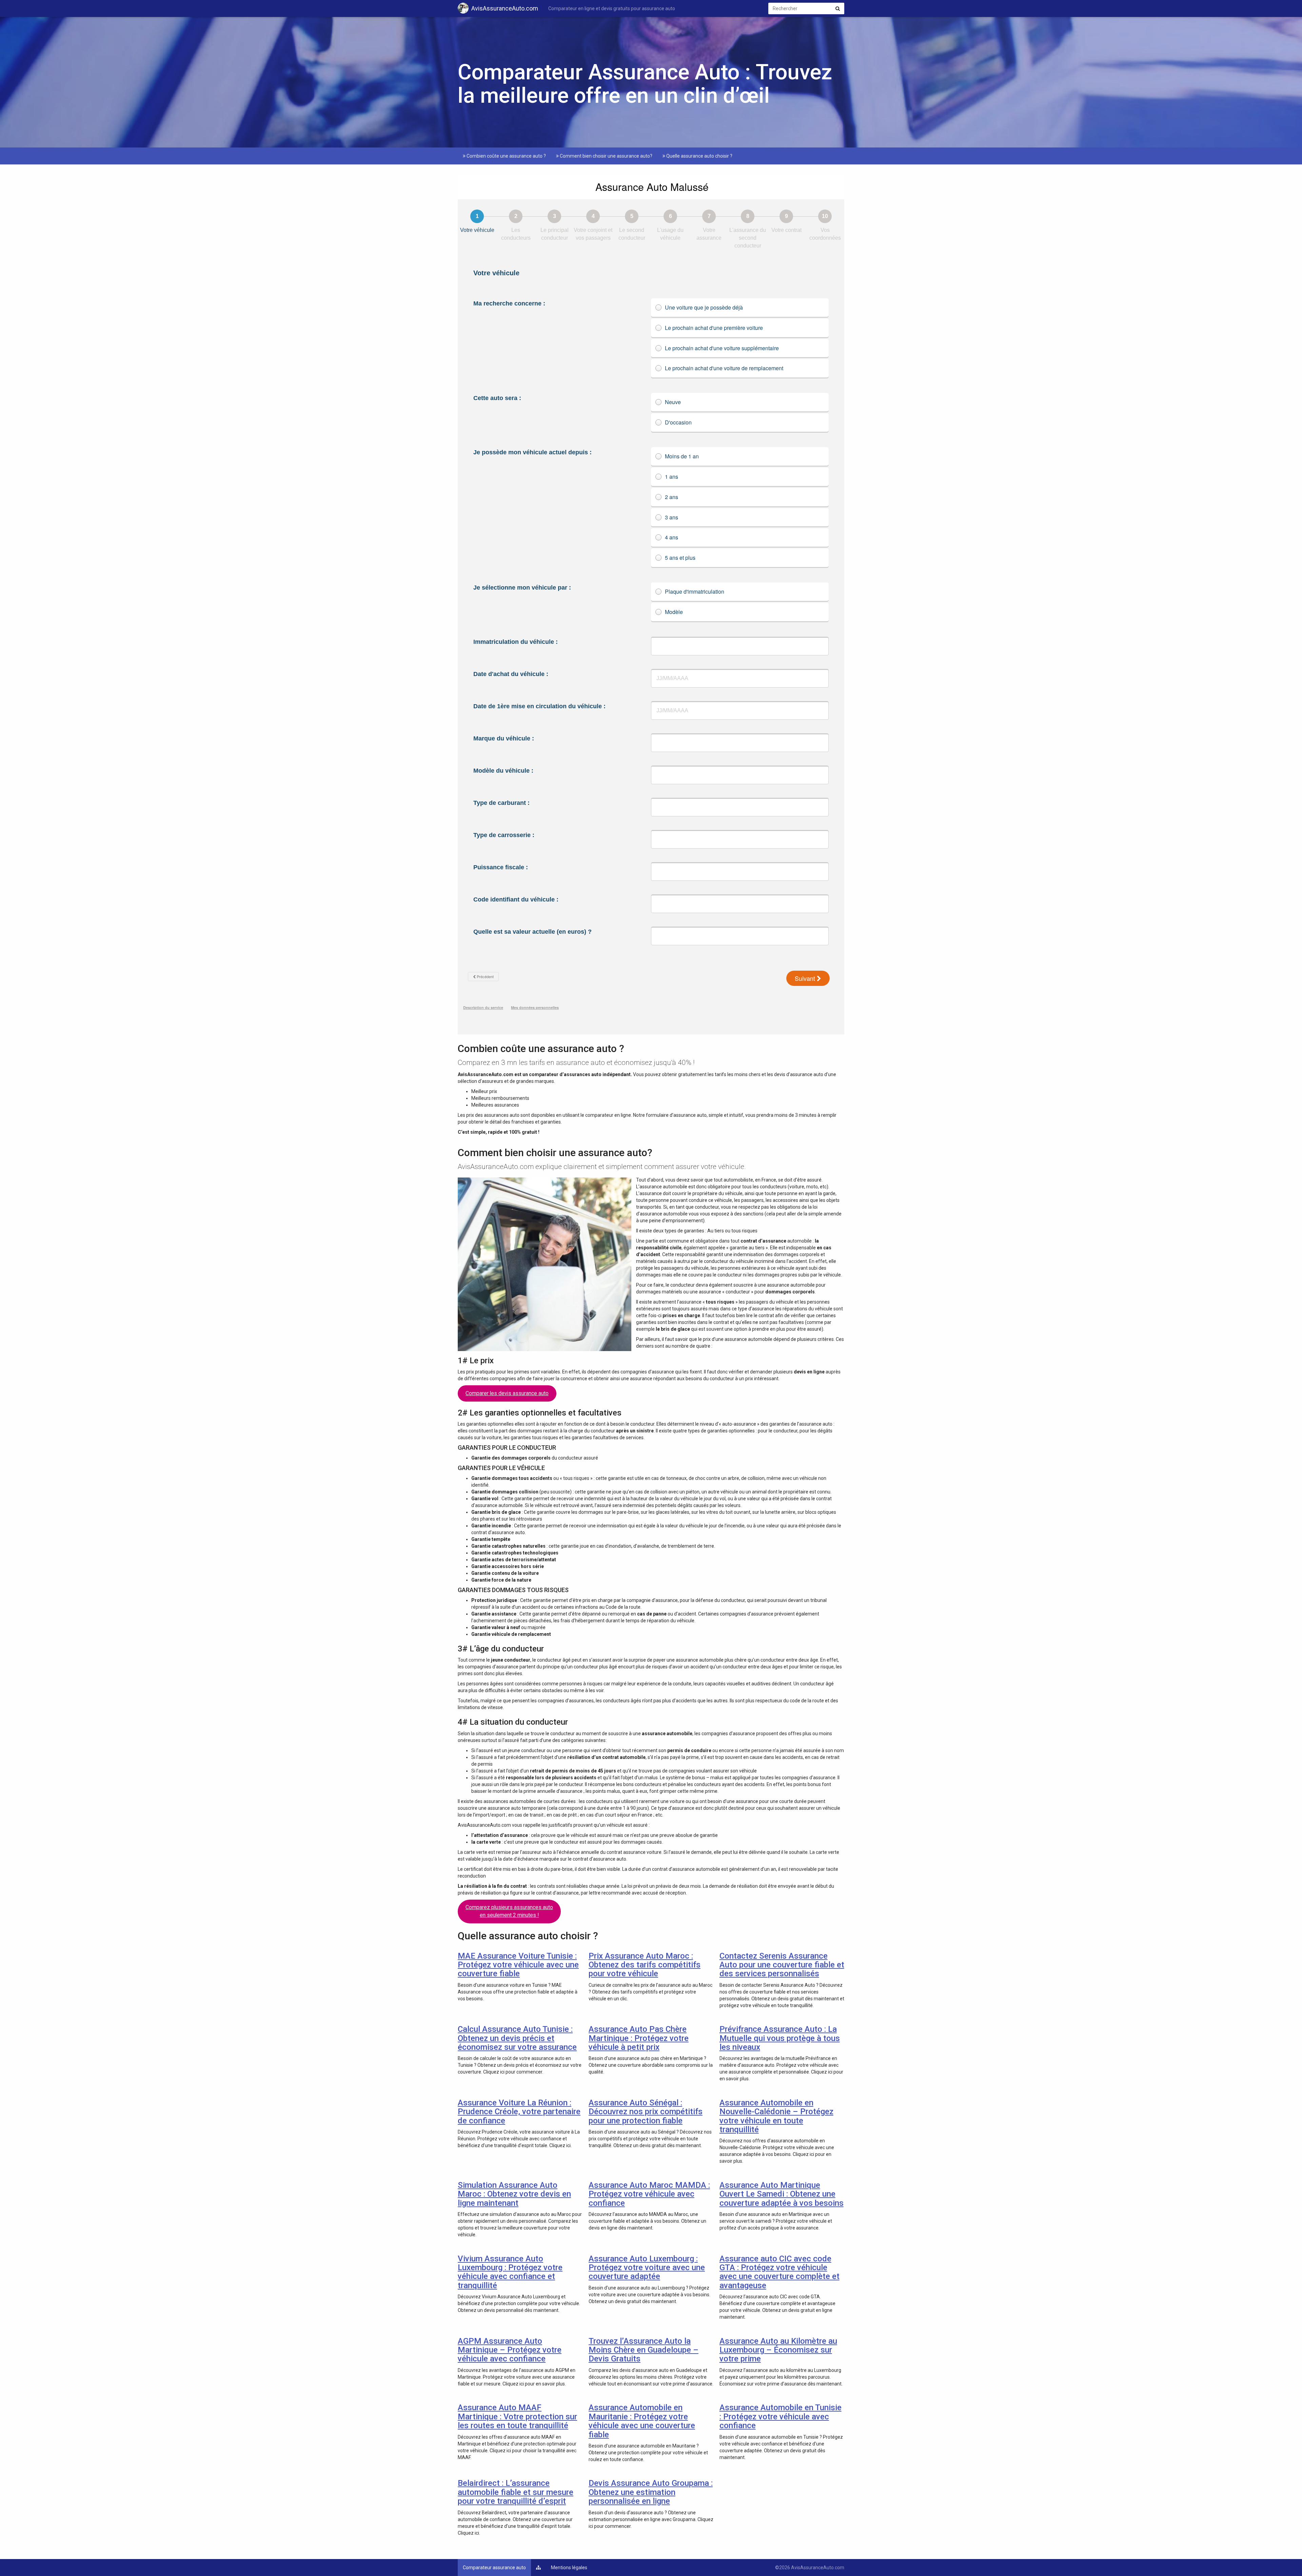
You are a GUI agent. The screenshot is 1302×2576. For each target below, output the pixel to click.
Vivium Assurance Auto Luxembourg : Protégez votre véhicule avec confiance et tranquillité (510, 2272)
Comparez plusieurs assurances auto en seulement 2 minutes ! (509, 1911)
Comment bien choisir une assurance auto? (606, 156)
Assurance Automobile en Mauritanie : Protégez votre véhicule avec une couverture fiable (642, 2421)
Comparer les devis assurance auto (507, 1393)
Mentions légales (569, 2568)
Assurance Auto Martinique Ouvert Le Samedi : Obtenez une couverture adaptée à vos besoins (782, 2194)
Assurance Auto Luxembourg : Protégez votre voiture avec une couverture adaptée (647, 2268)
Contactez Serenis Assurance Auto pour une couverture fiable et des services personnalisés (782, 1965)
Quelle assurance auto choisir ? (699, 156)
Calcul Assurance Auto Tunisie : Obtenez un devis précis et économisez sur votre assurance (517, 2038)
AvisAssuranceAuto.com (505, 8)
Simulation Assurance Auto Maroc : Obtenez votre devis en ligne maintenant (514, 2194)
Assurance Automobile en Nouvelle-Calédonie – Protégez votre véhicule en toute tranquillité (776, 2116)
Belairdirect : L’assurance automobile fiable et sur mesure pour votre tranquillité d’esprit (516, 2492)
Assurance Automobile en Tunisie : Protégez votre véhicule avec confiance (781, 2416)
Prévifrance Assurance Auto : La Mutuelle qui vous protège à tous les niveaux (780, 2038)
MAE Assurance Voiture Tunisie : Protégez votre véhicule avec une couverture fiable (518, 1965)
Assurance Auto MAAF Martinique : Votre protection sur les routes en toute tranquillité (517, 2416)
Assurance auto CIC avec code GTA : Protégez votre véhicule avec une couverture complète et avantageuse (780, 2272)
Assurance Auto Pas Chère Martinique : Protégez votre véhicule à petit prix (639, 2038)
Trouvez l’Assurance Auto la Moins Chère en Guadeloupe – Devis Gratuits (644, 2350)
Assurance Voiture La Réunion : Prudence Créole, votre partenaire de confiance (519, 2112)
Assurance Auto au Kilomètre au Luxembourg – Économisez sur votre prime (778, 2350)
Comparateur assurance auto (494, 2568)
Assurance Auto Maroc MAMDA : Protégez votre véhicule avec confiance (649, 2194)
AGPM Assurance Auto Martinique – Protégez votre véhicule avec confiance (510, 2350)
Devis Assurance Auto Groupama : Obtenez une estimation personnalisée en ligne (651, 2492)
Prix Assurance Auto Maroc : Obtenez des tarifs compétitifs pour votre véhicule (645, 1965)
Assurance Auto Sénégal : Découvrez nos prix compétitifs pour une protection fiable (646, 2112)
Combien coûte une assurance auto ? (506, 156)
